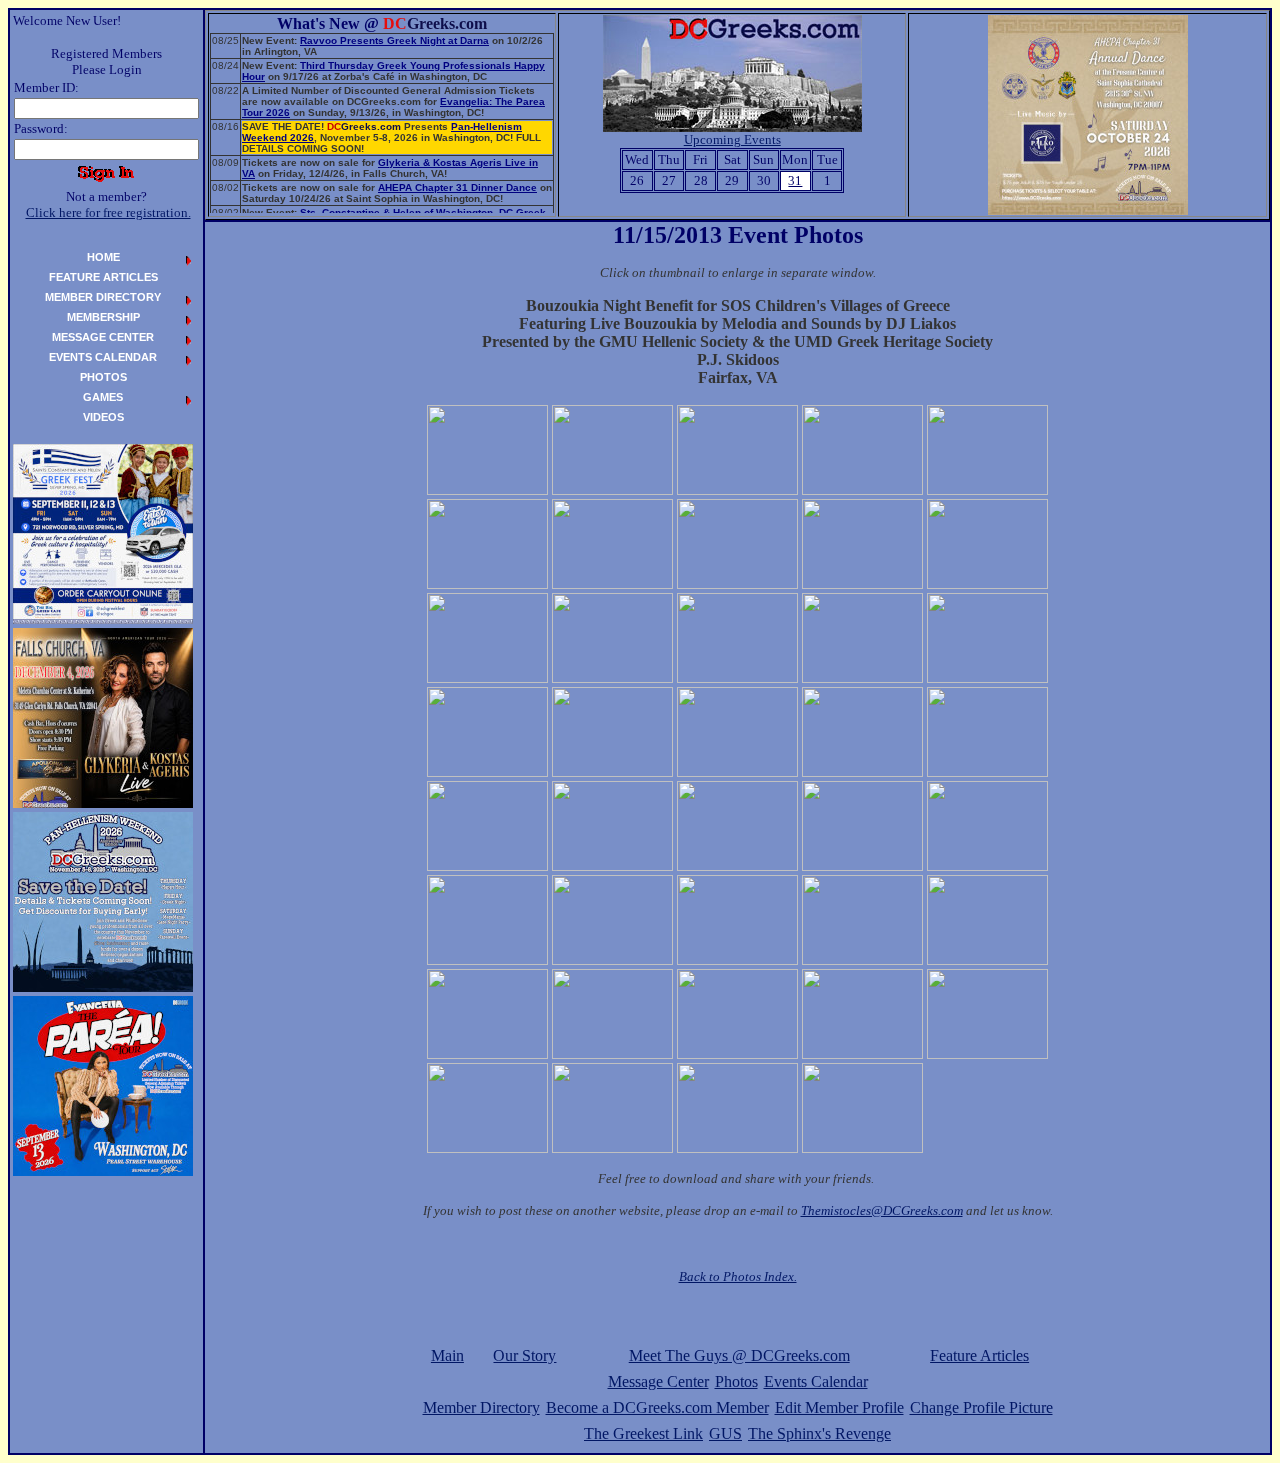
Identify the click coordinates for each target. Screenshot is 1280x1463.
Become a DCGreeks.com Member (657, 1407)
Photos (736, 1381)
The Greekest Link (643, 1433)
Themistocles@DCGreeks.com (882, 1210)
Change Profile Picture (981, 1407)
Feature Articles (979, 1355)
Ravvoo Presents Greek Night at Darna (394, 40)
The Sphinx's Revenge (819, 1433)
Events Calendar (816, 1381)
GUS (725, 1433)
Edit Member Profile (839, 1407)
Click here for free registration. (108, 212)
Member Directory (481, 1407)
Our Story (524, 1355)
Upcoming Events (732, 139)
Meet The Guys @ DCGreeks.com (739, 1355)
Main (447, 1355)
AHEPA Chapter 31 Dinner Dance (457, 187)
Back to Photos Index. (738, 1276)
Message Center (658, 1381)
